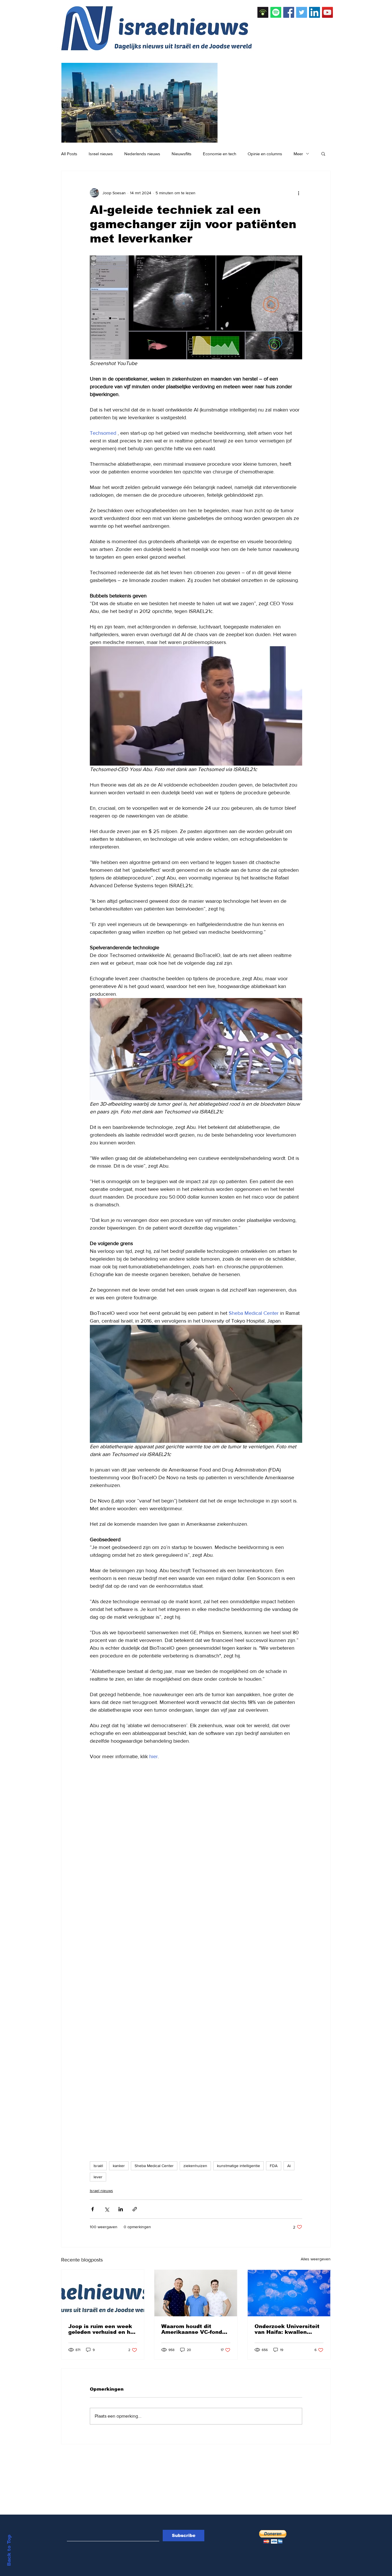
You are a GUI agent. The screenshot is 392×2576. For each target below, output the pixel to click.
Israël (98, 2166)
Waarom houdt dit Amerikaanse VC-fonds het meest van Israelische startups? (193, 2329)
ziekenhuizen (195, 2166)
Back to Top (9, 2550)
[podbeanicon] (263, 12)
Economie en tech (220, 154)
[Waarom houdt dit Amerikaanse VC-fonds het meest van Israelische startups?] (196, 2293)
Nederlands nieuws (142, 154)
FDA (274, 2166)
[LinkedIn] (315, 12)
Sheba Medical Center (154, 2166)
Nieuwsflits (182, 154)
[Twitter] (302, 12)
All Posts (69, 154)
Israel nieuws (101, 154)
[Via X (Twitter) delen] (107, 2209)
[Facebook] (289, 12)
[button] (323, 154)
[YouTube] (327, 12)
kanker (119, 2166)
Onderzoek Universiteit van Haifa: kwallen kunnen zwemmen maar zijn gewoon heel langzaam (288, 2329)
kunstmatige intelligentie (238, 2166)
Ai (289, 2166)
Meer (298, 154)
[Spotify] (276, 12)
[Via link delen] (135, 2209)
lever (98, 2177)
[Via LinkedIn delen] (121, 2209)
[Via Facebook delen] (93, 2209)
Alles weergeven (316, 2259)
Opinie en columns (265, 154)
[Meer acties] (299, 193)
